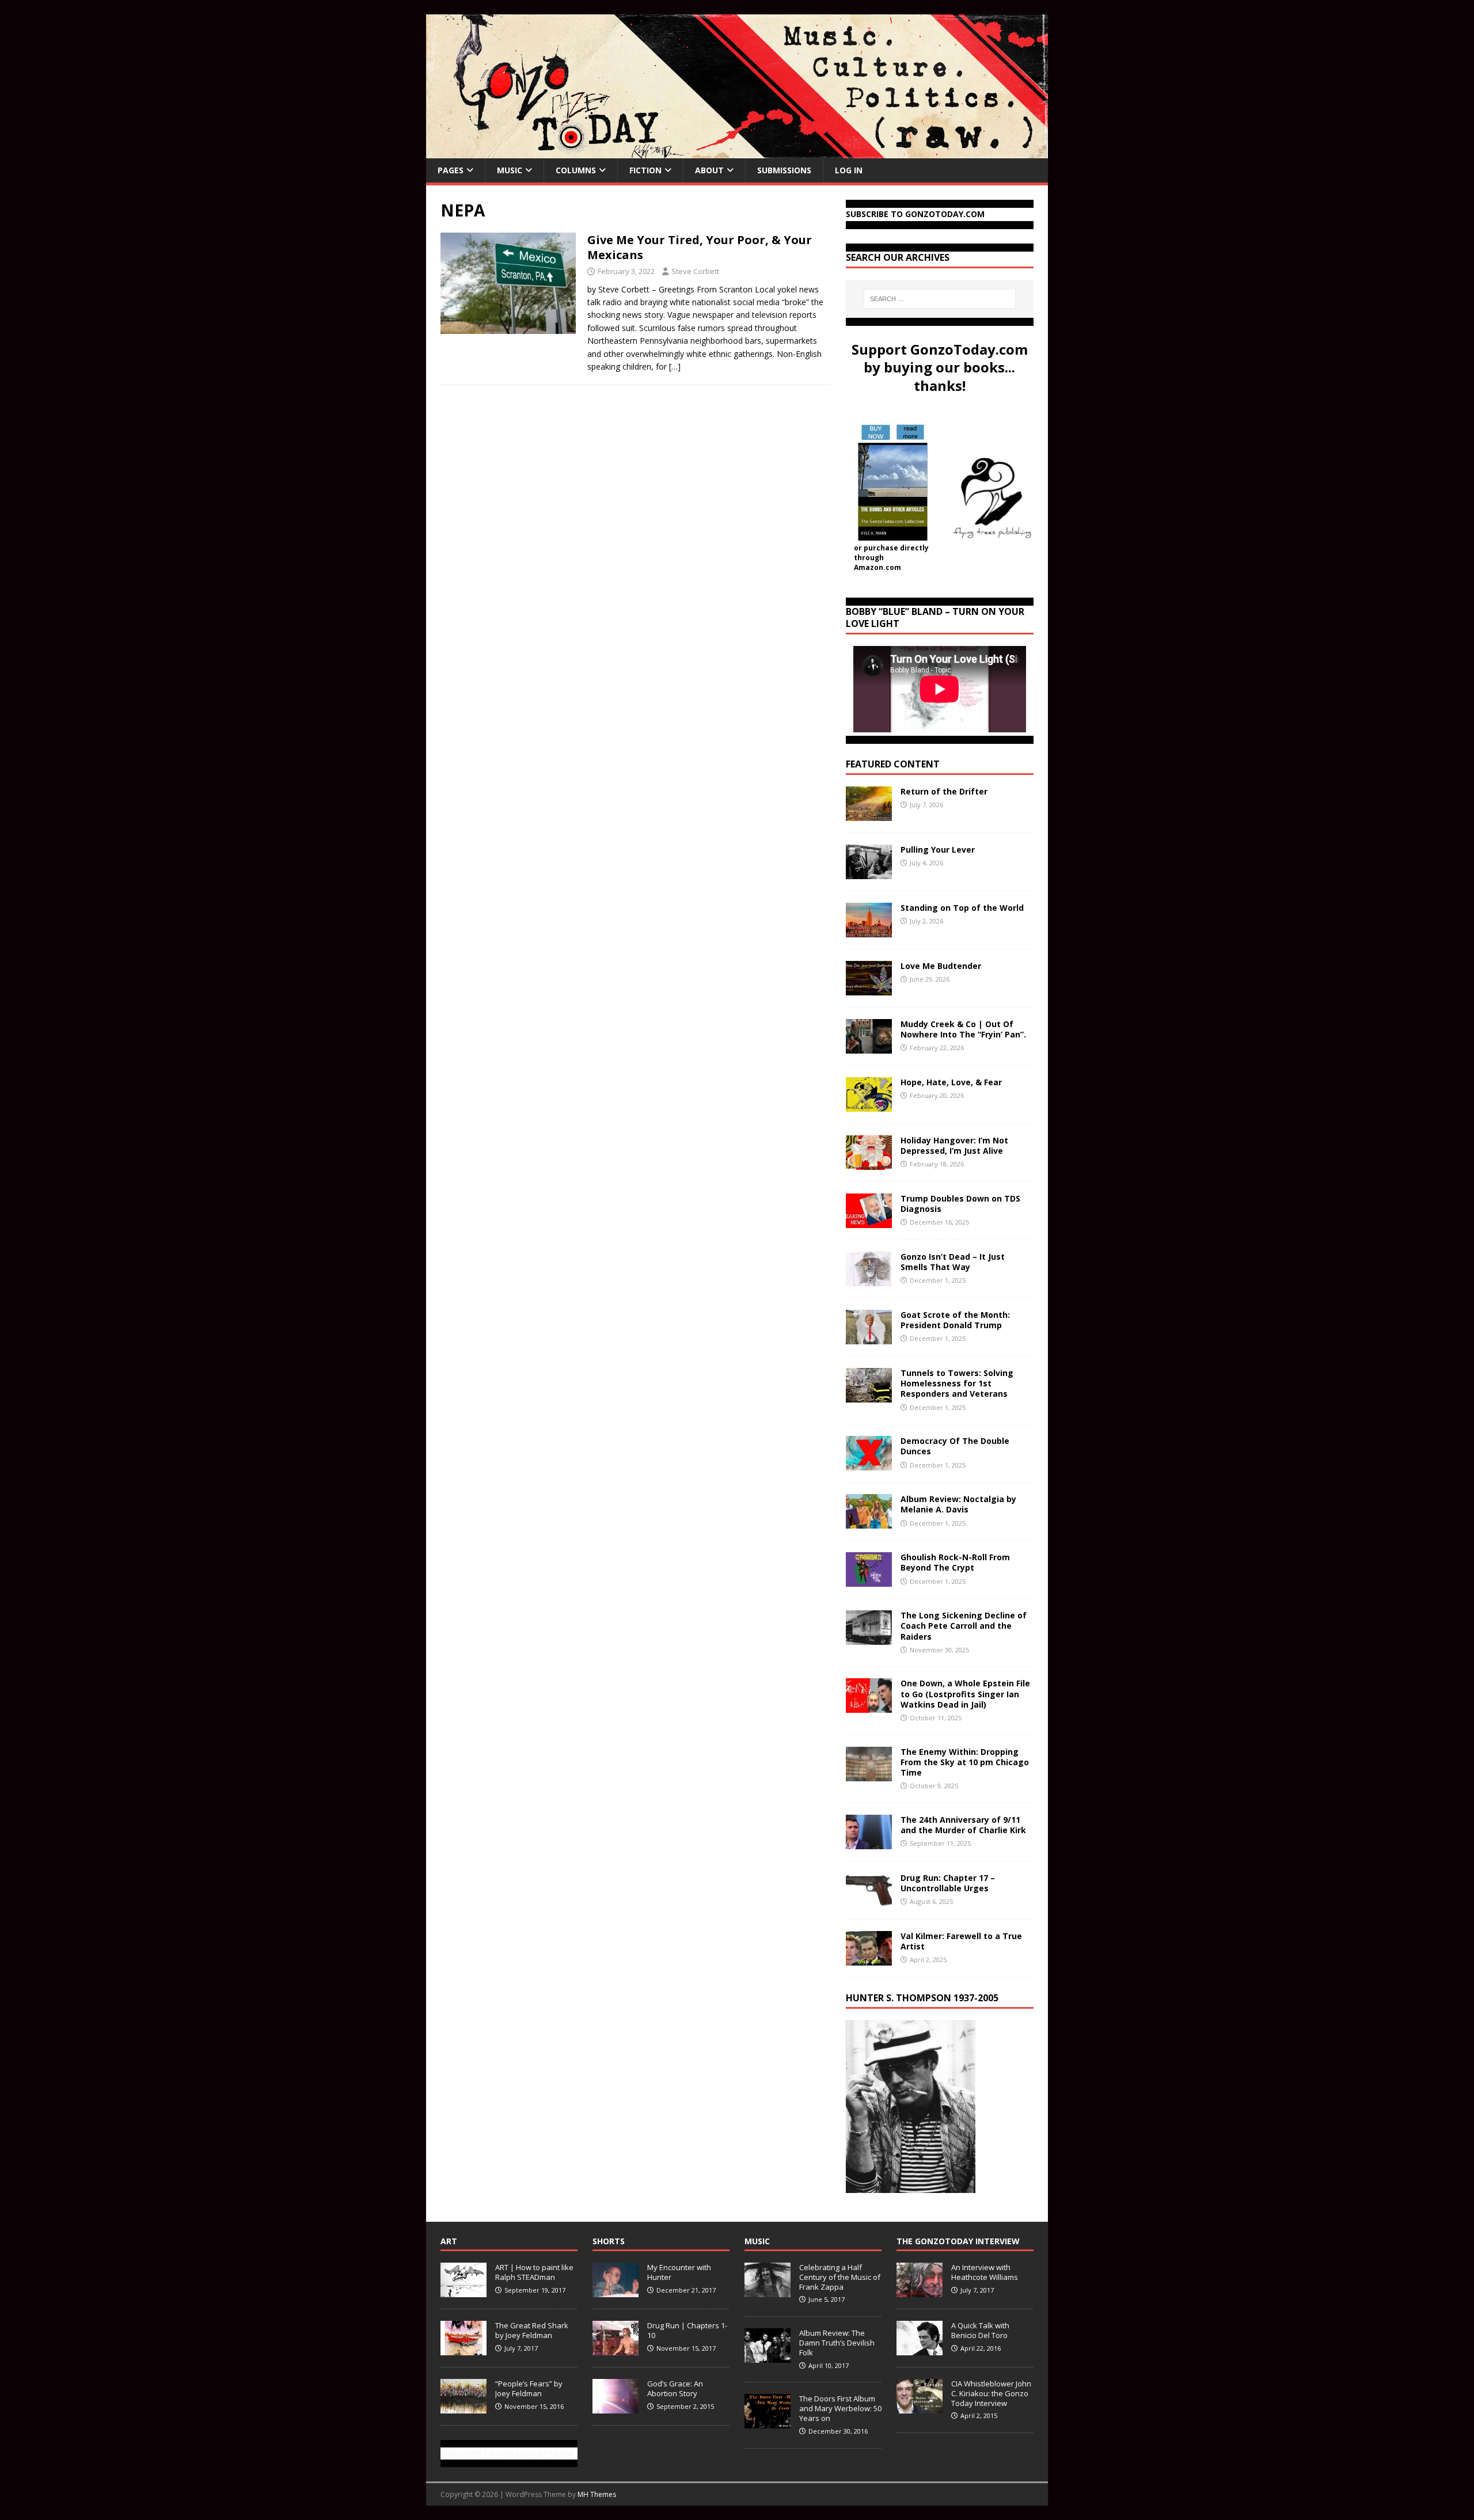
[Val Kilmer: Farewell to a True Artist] (869, 1958)
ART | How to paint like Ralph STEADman (534, 2272)
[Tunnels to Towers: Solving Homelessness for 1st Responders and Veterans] (869, 1396)
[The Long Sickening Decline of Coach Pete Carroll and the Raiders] (869, 1638)
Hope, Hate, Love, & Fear (951, 1082)
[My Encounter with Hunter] (616, 2291)
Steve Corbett (695, 271)
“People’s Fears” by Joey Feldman (529, 2388)
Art (449, 2241)
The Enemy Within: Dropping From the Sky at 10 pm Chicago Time (965, 1762)
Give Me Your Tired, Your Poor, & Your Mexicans (700, 247)
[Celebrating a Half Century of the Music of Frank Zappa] (768, 2291)
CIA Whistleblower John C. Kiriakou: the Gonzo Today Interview (991, 2393)
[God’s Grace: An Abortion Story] (616, 2407)
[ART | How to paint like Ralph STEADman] (464, 2291)
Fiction (645, 170)
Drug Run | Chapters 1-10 (687, 2330)
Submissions (784, 170)
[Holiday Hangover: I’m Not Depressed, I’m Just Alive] (869, 1163)
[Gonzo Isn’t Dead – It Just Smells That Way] (869, 1280)
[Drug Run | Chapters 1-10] (616, 2349)
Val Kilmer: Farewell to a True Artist (961, 1941)
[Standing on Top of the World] (869, 931)
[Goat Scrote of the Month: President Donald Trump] (869, 1338)
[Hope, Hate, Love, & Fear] (869, 1105)
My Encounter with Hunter (679, 2272)
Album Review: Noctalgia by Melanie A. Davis (958, 1504)
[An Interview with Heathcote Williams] (920, 2291)
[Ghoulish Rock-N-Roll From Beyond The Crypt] (869, 1580)
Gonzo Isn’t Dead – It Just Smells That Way (953, 1262)
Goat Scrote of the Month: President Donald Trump (955, 1320)
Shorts (609, 2241)
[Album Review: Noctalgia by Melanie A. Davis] (869, 1522)
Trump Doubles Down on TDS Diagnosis (960, 1204)
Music (510, 170)
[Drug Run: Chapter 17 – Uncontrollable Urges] (869, 1900)
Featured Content (893, 764)
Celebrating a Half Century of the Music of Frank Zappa (840, 2277)
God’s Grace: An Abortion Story (675, 2388)
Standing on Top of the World (962, 908)
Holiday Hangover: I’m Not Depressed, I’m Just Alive (954, 1145)
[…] (675, 366)
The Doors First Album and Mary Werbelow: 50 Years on (840, 2408)
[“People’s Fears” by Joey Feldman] (464, 2407)
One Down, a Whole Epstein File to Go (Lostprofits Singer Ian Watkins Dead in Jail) (965, 1694)
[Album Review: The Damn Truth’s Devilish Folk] (768, 2356)
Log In (849, 170)
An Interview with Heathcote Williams (985, 2272)
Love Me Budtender (942, 966)
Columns (576, 170)
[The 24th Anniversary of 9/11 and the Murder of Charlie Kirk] (869, 1842)
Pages (451, 170)
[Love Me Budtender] (869, 989)
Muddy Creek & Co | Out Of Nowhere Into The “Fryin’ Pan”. (963, 1029)
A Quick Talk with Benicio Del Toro (980, 2330)
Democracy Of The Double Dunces (955, 1446)
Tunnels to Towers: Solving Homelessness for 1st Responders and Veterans (957, 1383)
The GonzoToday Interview (958, 2241)
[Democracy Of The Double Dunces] (869, 1464)
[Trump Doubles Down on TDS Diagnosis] (869, 1221)
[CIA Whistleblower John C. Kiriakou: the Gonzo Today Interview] (920, 2407)
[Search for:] (940, 299)
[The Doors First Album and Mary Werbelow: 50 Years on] (768, 2422)
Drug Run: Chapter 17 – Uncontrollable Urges (948, 1883)
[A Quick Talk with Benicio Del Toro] (920, 2349)
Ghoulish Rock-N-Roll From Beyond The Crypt (955, 1562)
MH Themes (597, 2494)
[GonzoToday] (737, 152)
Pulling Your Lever (938, 849)
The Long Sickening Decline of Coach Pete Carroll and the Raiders (964, 1626)
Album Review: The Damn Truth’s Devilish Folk (837, 2343)
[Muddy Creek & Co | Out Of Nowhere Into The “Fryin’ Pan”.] (869, 1047)
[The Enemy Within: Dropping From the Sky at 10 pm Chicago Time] (869, 1774)
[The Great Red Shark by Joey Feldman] (464, 2349)
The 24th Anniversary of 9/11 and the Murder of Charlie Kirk (963, 1825)
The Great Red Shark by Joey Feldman (532, 2330)
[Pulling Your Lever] (869, 873)
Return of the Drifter (944, 791)
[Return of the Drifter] (869, 814)
